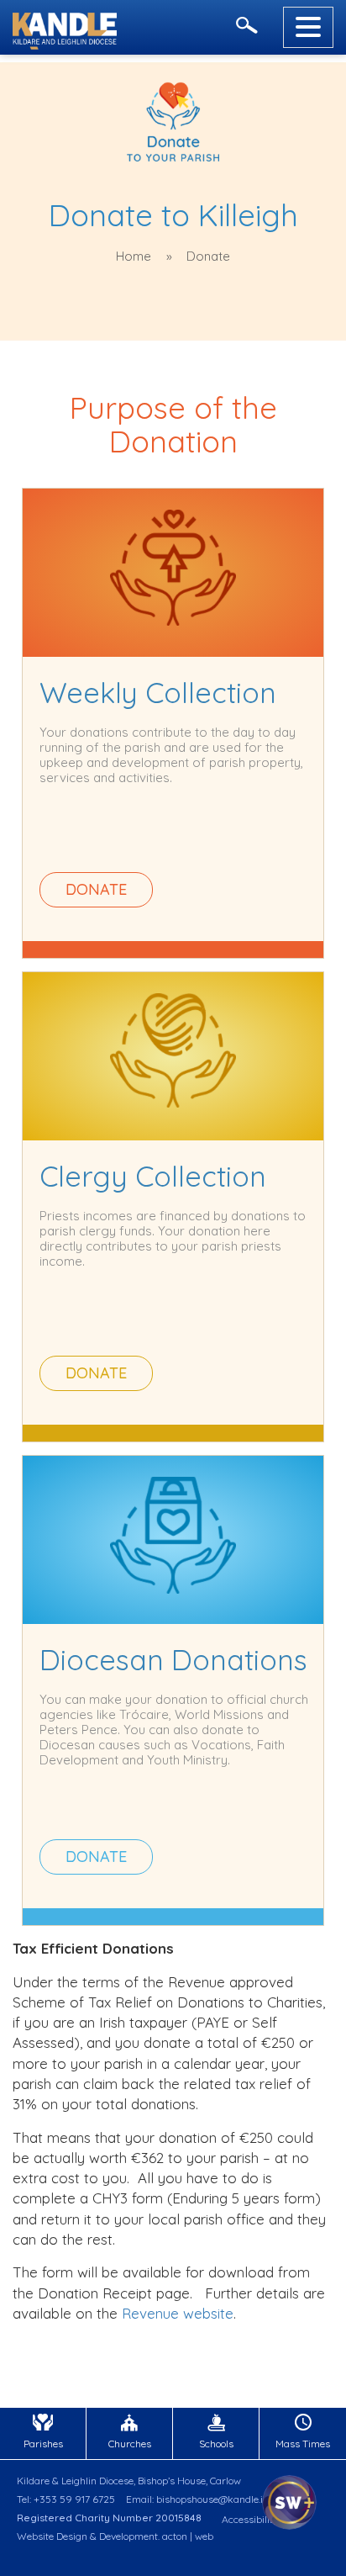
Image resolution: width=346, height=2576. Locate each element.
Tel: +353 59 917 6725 (66, 2499)
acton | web (188, 2536)
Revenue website (178, 2313)
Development (128, 2536)
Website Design (52, 2536)
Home (134, 256)
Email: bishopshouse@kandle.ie (197, 2499)
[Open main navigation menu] (308, 27)
